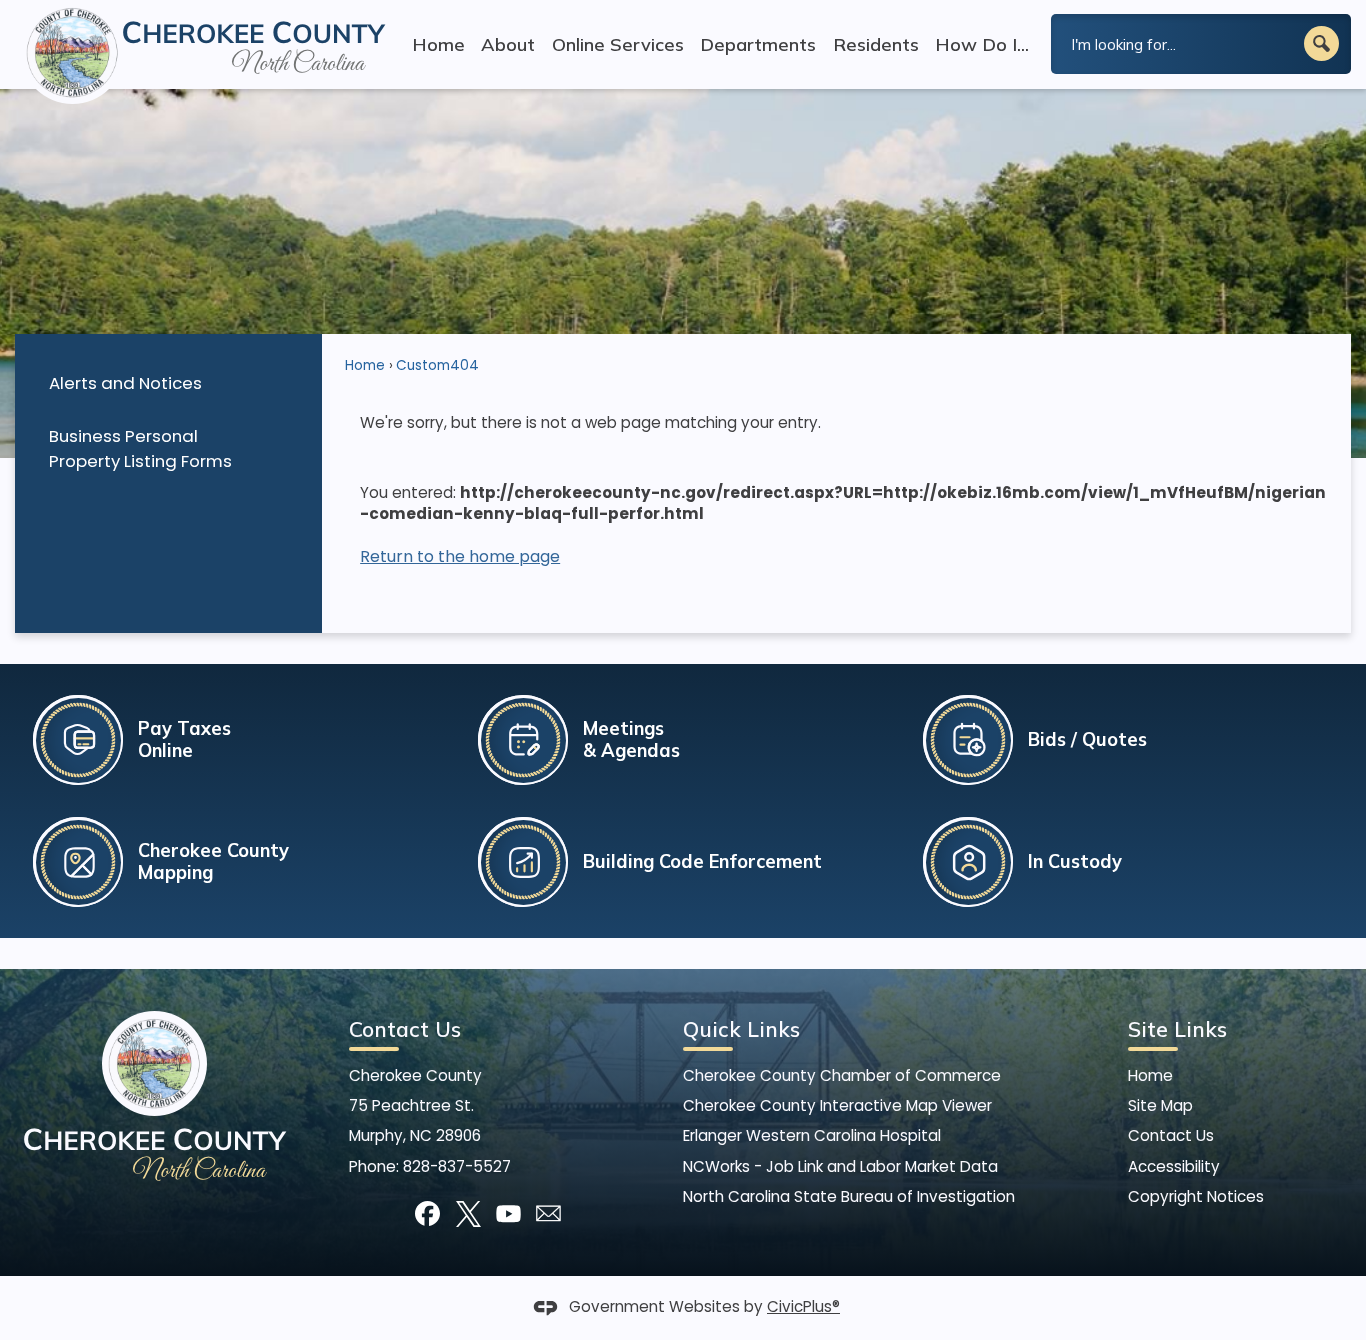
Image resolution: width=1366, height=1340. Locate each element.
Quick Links (741, 1029)
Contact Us (1171, 1135)
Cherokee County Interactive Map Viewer (837, 1105)
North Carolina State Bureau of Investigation (849, 1196)
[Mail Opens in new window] (548, 1213)
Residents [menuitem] (876, 44)
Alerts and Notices (125, 383)
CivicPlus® (803, 1306)
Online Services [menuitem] (618, 44)
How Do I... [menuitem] (982, 44)
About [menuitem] (508, 44)
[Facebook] (427, 1213)
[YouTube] (508, 1213)
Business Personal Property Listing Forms (140, 448)
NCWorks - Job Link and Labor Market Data (840, 1166)
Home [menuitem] (438, 44)
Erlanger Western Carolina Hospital (812, 1135)
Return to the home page (460, 556)
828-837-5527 (457, 1166)
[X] (468, 1213)
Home (365, 365)
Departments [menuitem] (758, 44)
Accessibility (1174, 1166)
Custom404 (437, 365)
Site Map (1160, 1105)
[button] (1321, 43)
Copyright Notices (1196, 1196)
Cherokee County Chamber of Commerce (842, 1075)
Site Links (1177, 1029)
